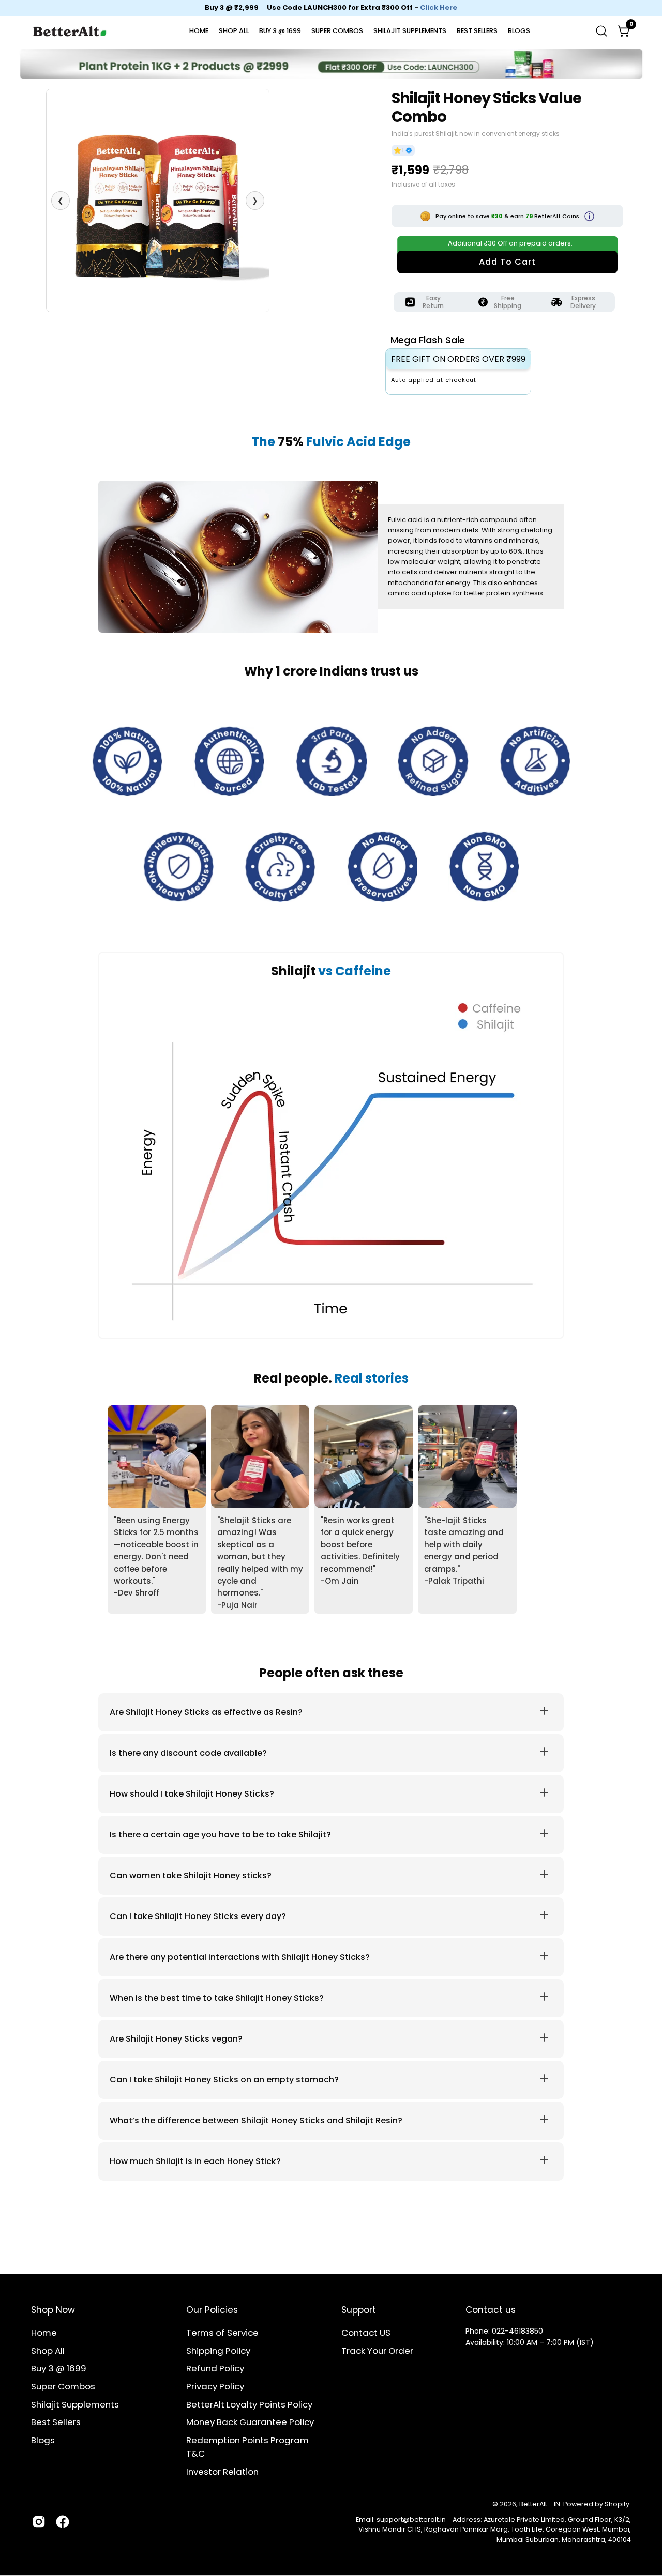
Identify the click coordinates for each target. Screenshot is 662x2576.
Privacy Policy (215, 2386)
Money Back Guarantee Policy (250, 2422)
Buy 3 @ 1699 (59, 2368)
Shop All (48, 2351)
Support (359, 2310)
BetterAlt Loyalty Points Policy (249, 2404)
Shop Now (53, 2310)
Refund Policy (215, 2368)
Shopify (617, 2504)
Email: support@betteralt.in (401, 2519)
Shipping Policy (218, 2351)
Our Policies (212, 2310)
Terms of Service (222, 2333)
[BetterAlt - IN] (70, 31)
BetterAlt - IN (540, 2504)
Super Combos (63, 2386)
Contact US (366, 2333)
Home (44, 2333)
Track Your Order (377, 2351)
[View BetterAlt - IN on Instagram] (39, 2522)
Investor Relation (222, 2472)
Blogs (43, 2440)
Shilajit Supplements (75, 2404)
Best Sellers (56, 2422)
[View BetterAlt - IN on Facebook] (63, 2522)
